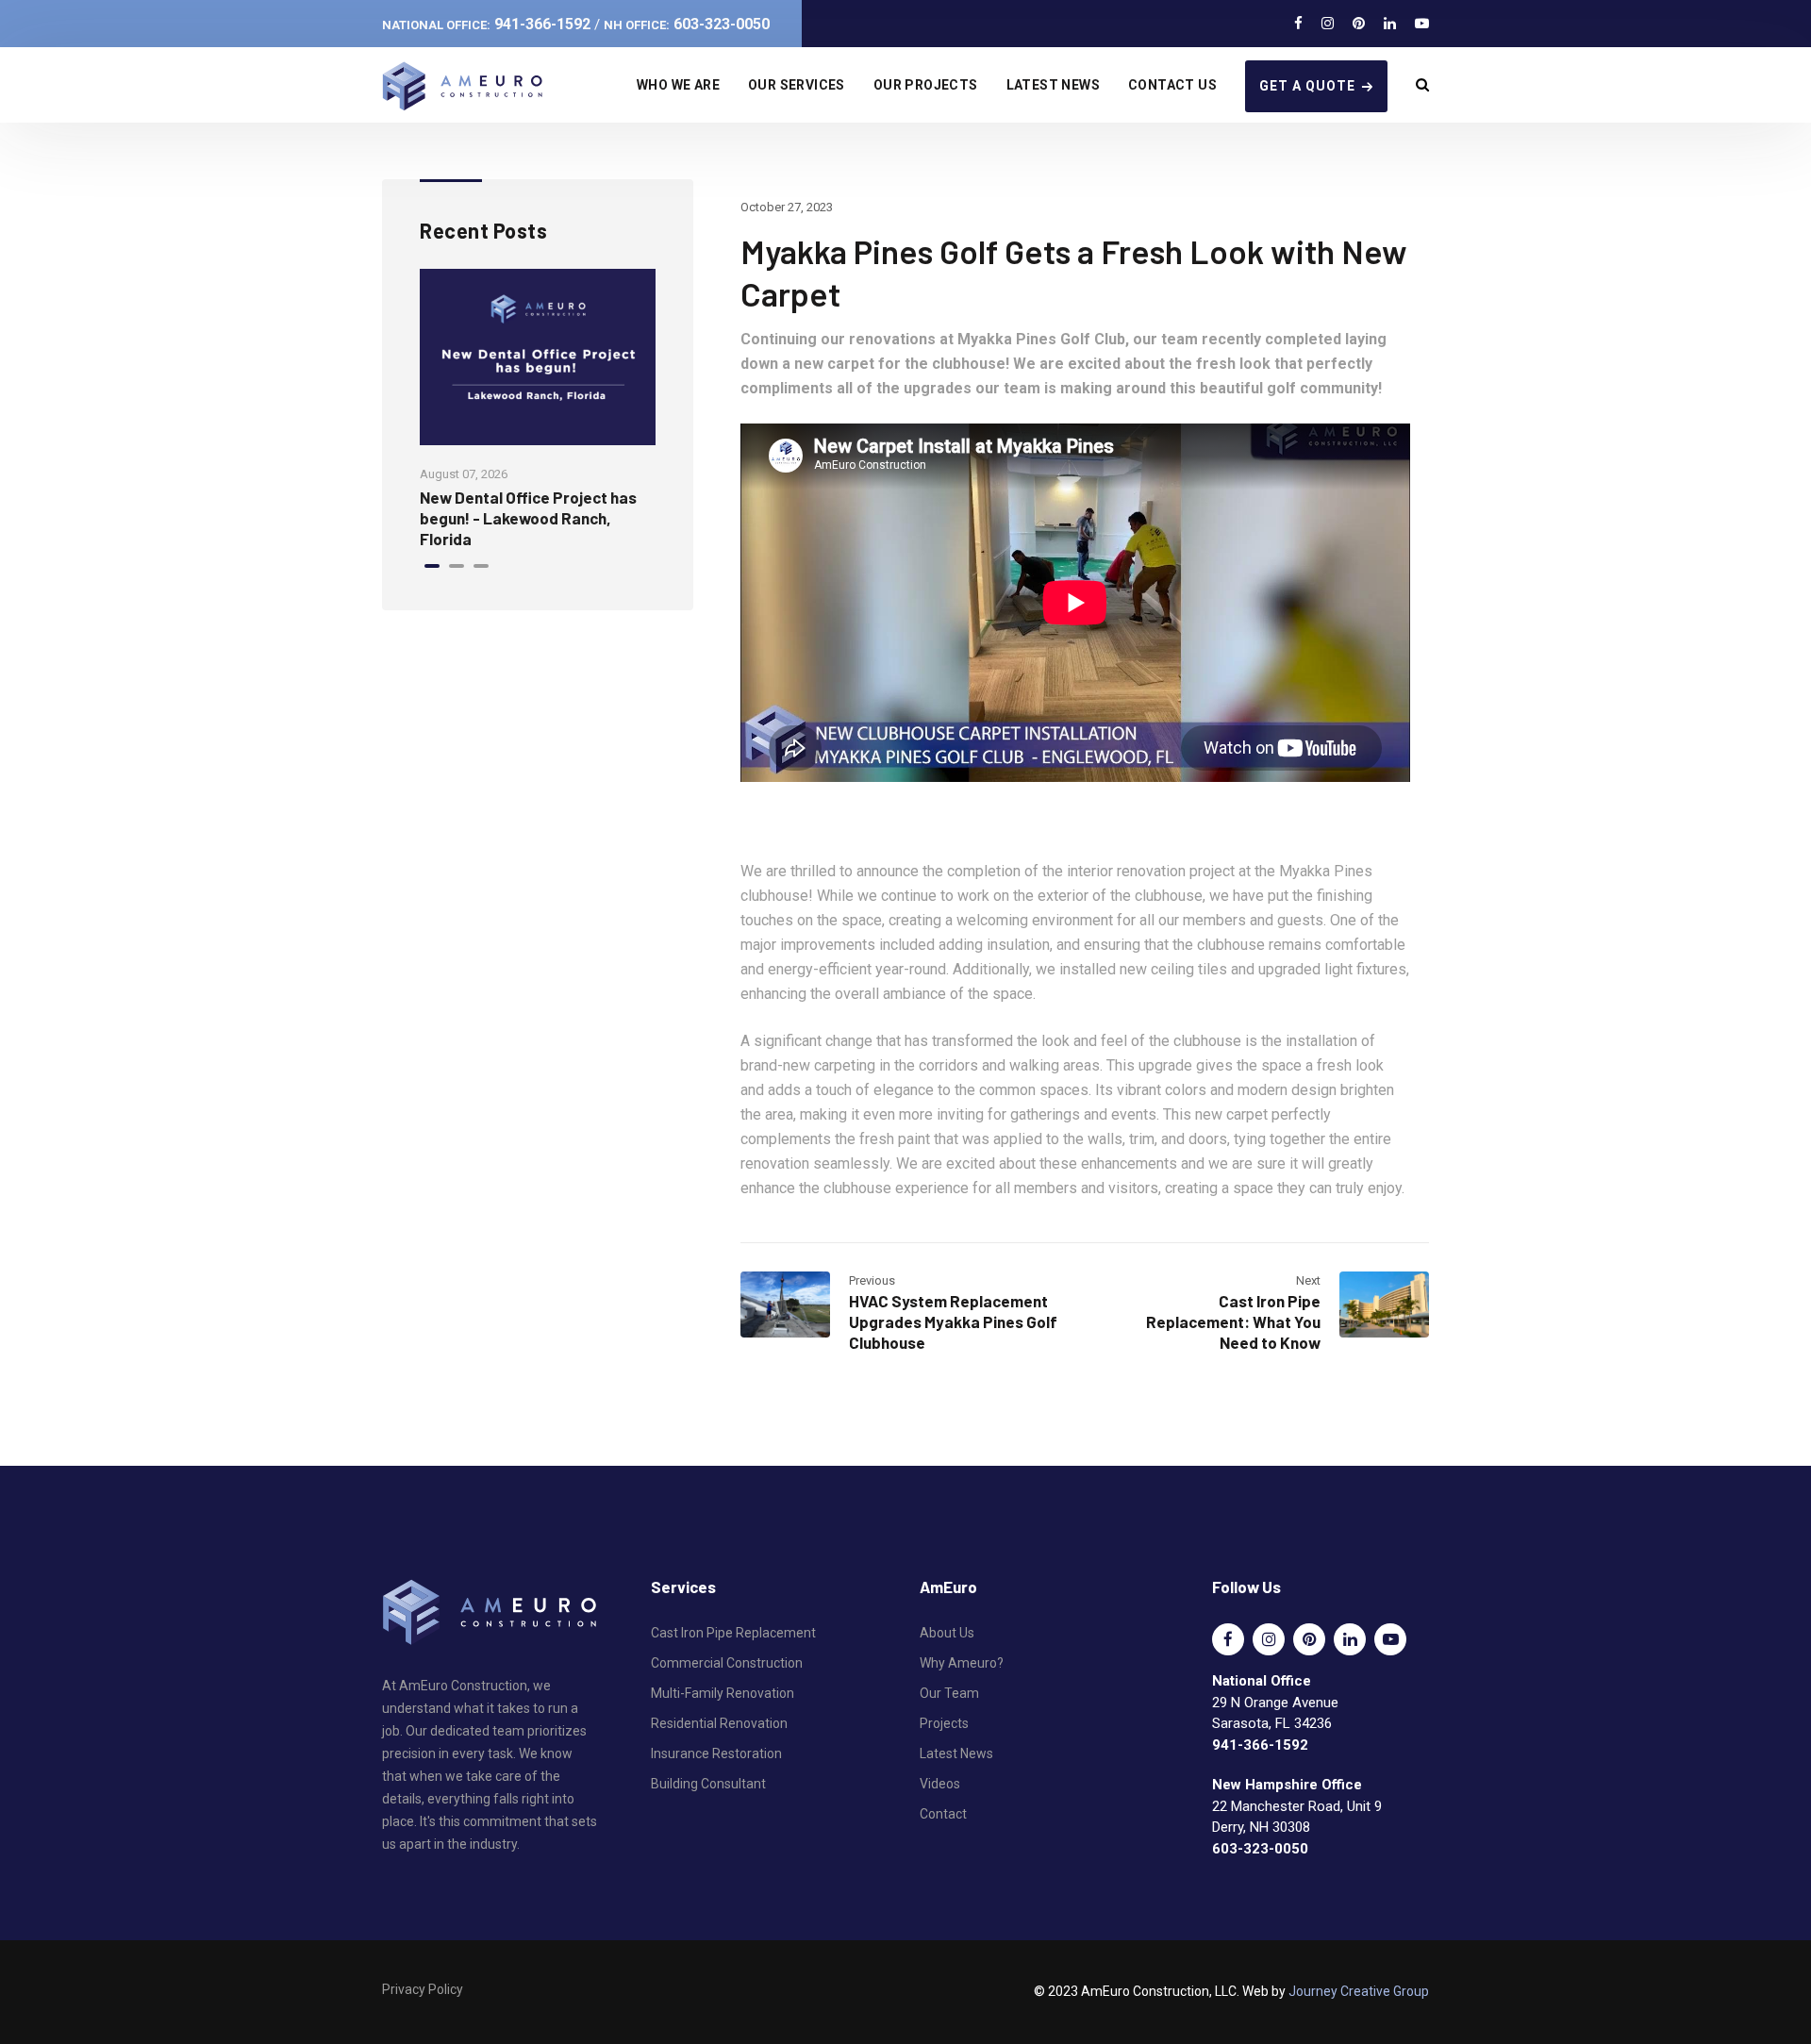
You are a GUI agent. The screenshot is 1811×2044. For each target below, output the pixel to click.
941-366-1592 (486, 24)
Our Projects (926, 85)
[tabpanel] (538, 409)
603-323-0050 (687, 24)
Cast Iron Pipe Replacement (733, 1633)
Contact (943, 1814)
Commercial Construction (727, 1663)
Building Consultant (708, 1784)
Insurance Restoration (716, 1753)
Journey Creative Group (1359, 1991)
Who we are (678, 85)
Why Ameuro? (962, 1663)
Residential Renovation (719, 1723)
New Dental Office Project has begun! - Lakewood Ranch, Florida (528, 518)
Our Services (797, 85)
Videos (940, 1784)
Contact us (1172, 85)
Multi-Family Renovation (723, 1693)
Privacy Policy (423, 1989)
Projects (944, 1723)
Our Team (949, 1693)
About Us (947, 1633)
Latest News (1053, 85)
